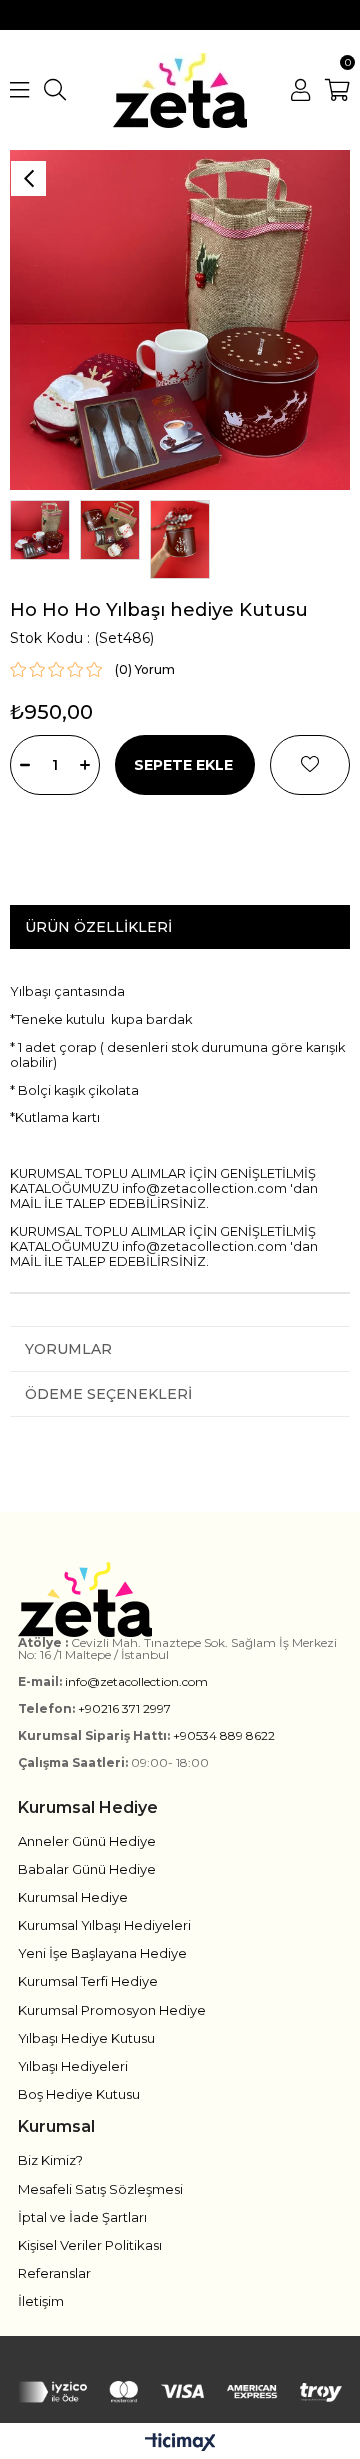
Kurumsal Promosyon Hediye (112, 2010)
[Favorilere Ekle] (310, 765)
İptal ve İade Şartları (82, 2217)
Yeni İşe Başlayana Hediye (102, 1953)
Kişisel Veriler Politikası (90, 2245)
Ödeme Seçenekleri (108, 1394)
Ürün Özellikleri (98, 927)
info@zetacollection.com (136, 1681)
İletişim (41, 2301)
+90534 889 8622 (224, 1735)
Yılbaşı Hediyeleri (73, 2066)
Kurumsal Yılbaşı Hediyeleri (104, 1925)
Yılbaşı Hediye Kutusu (86, 2038)
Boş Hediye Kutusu (79, 2094)
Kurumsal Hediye (73, 1897)
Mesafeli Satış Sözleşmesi (100, 2189)
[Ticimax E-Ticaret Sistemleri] (180, 2443)
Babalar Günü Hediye (87, 1869)
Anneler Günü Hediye (87, 1841)
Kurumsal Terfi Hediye (88, 1981)
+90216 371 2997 (124, 1708)
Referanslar (54, 2273)
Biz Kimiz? (50, 2160)
